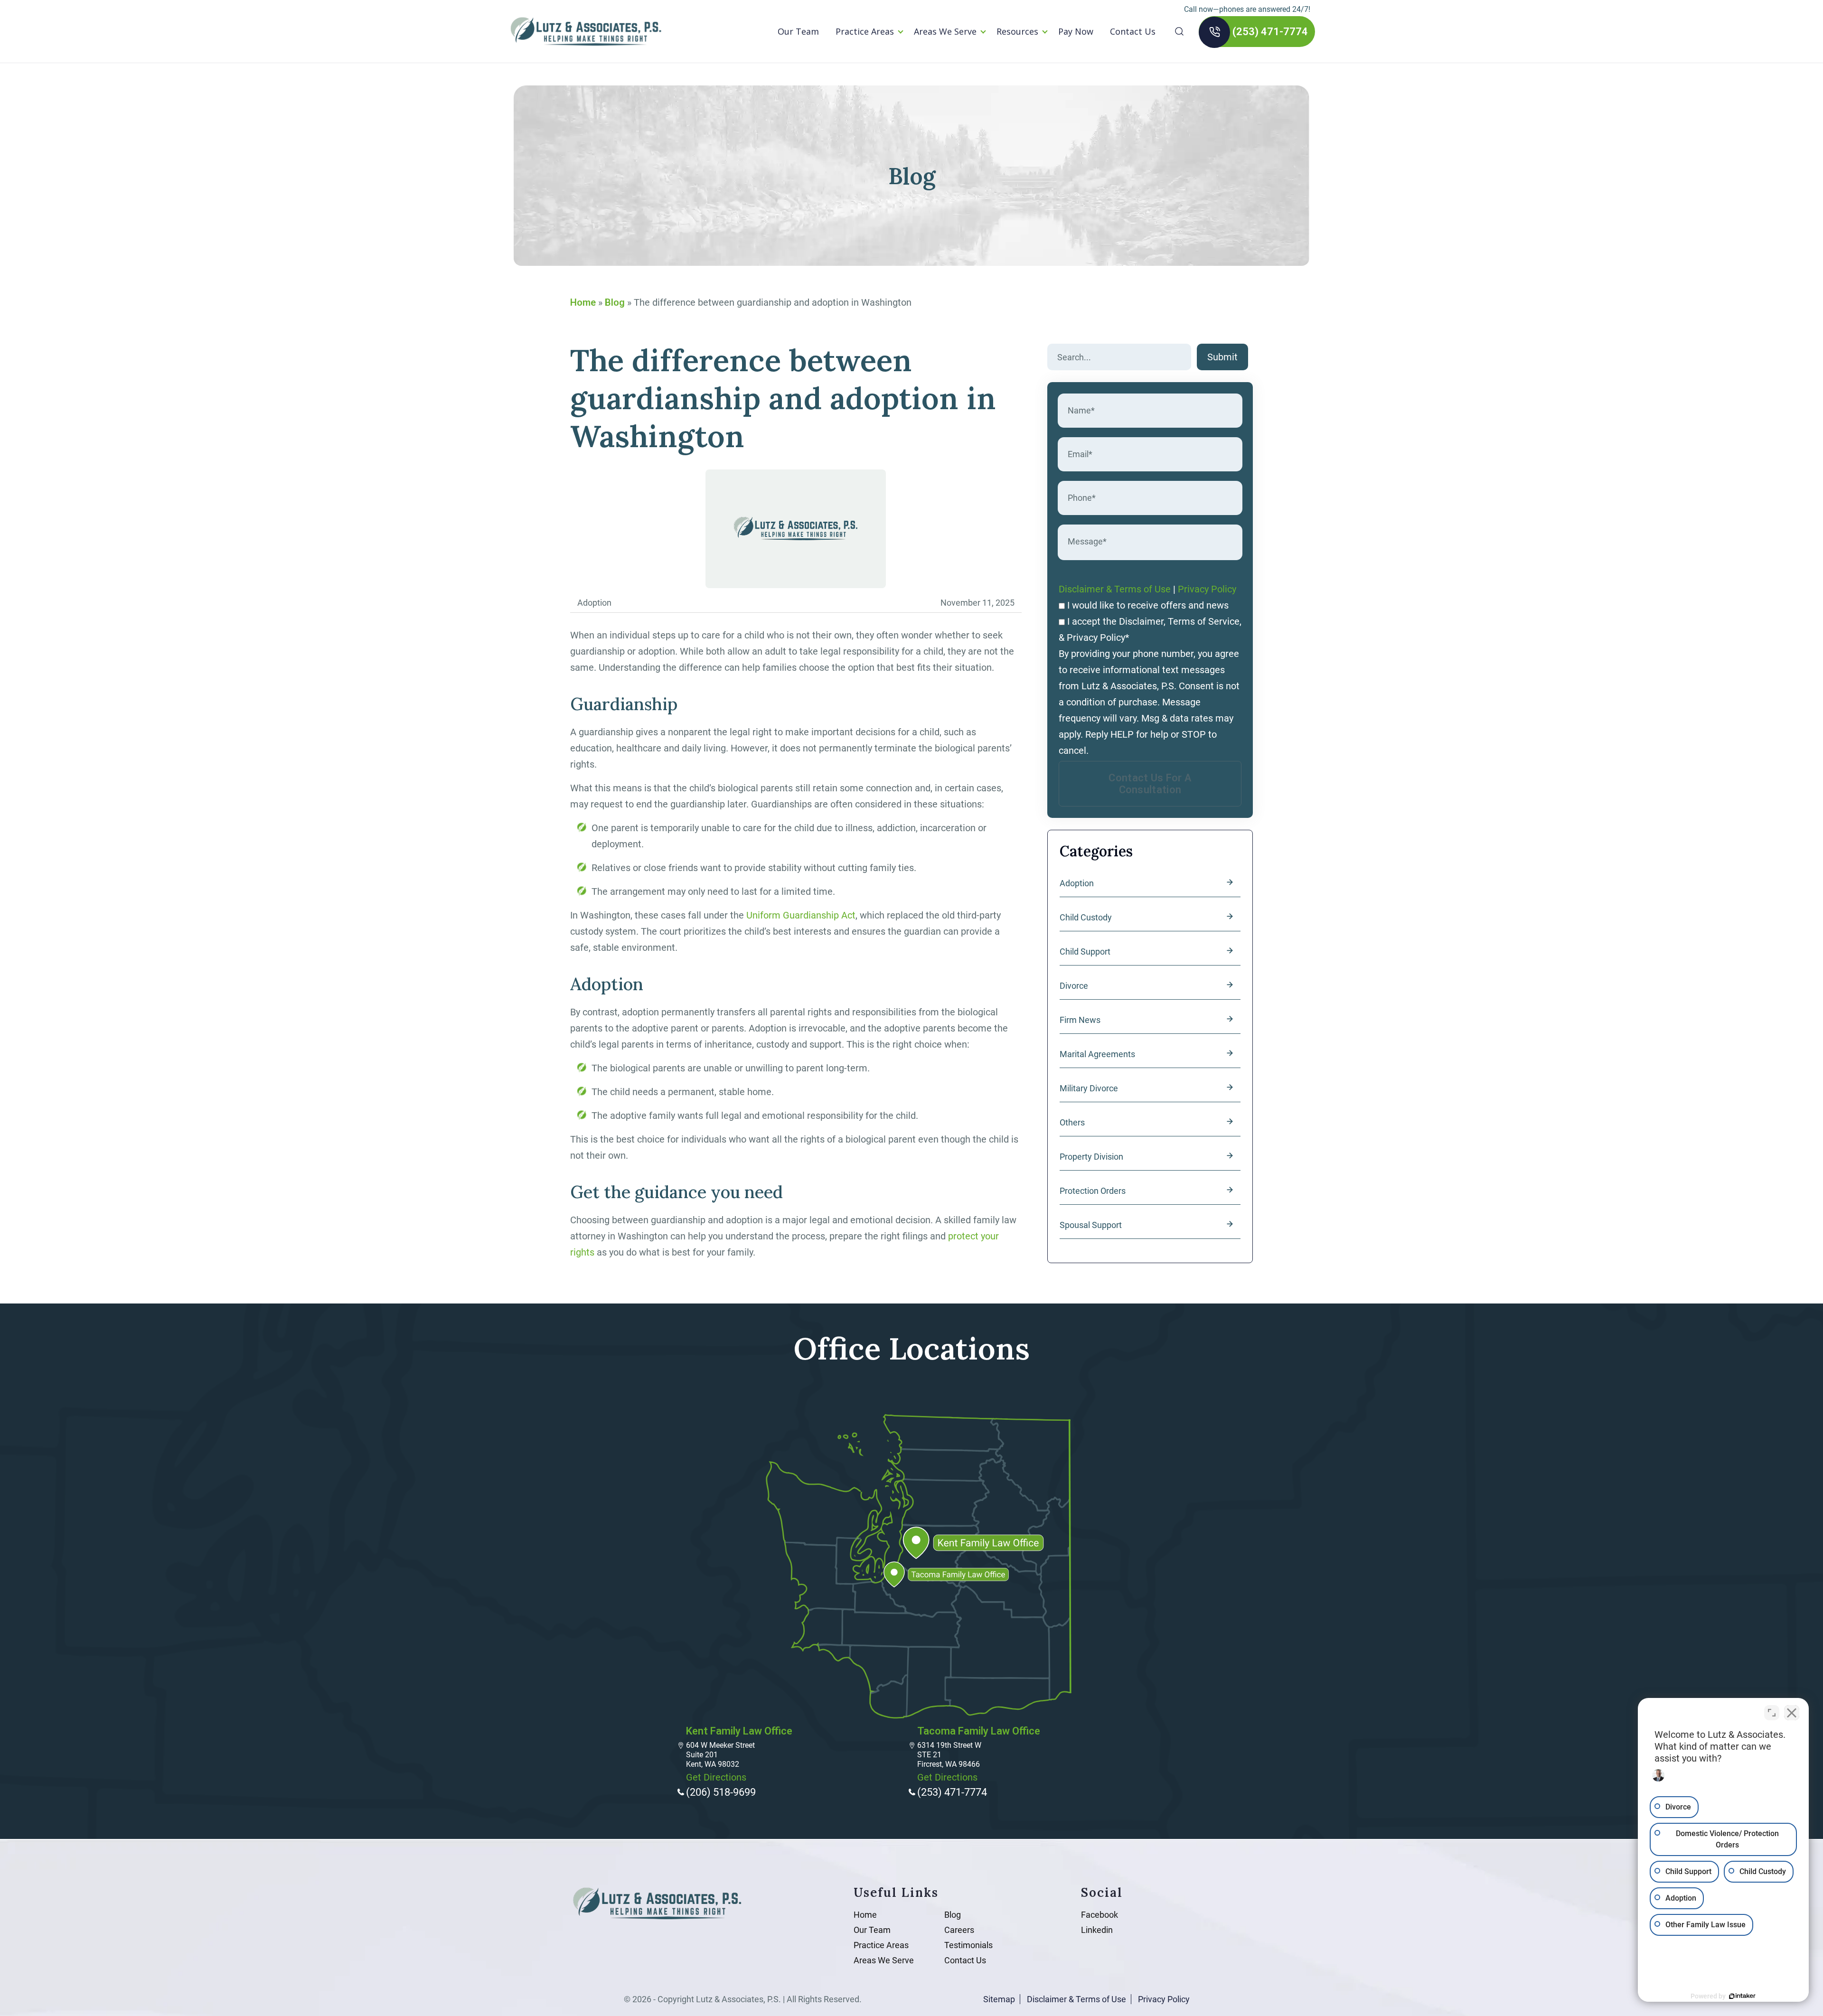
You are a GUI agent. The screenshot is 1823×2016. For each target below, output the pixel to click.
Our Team (798, 31)
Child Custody (1086, 917)
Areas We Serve (945, 31)
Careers (959, 1930)
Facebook (1099, 1915)
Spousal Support (1091, 1225)
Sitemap (999, 1999)
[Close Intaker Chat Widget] (1792, 1713)
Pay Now (1076, 31)
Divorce (1074, 986)
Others (1072, 1122)
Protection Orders (1093, 1191)
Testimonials (968, 1945)
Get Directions (716, 1777)
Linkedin (1097, 1930)
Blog (615, 302)
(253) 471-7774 (1270, 32)
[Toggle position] (1772, 1713)
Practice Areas (865, 31)
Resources (1017, 31)
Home (583, 302)
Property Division (1091, 1157)
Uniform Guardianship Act (801, 915)
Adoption (1077, 883)
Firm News (1080, 1020)
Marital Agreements (1097, 1054)
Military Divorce (1089, 1088)
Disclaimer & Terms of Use (1115, 589)
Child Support (1085, 952)
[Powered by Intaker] (1742, 1996)
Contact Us (1133, 31)
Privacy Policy (1207, 589)
